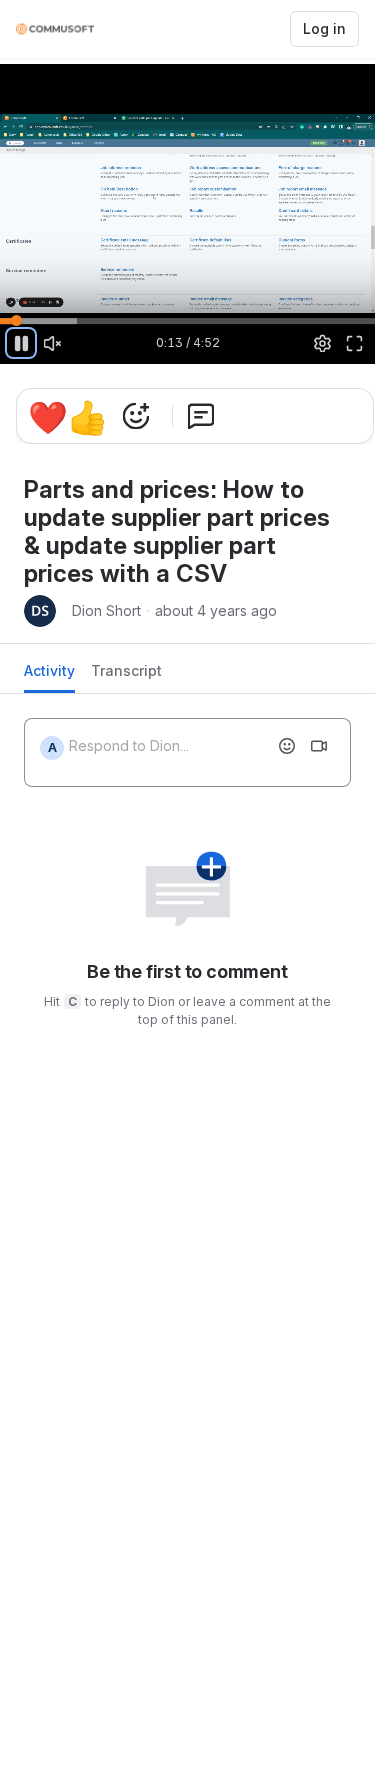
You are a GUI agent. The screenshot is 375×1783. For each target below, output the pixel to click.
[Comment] (266, 416)
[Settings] (323, 343)
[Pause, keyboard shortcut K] (21, 343)
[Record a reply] (319, 746)
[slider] (187, 320)
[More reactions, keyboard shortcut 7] (201, 416)
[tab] (49, 676)
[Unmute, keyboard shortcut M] (53, 343)
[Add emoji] (287, 746)
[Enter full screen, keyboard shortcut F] (354, 343)
